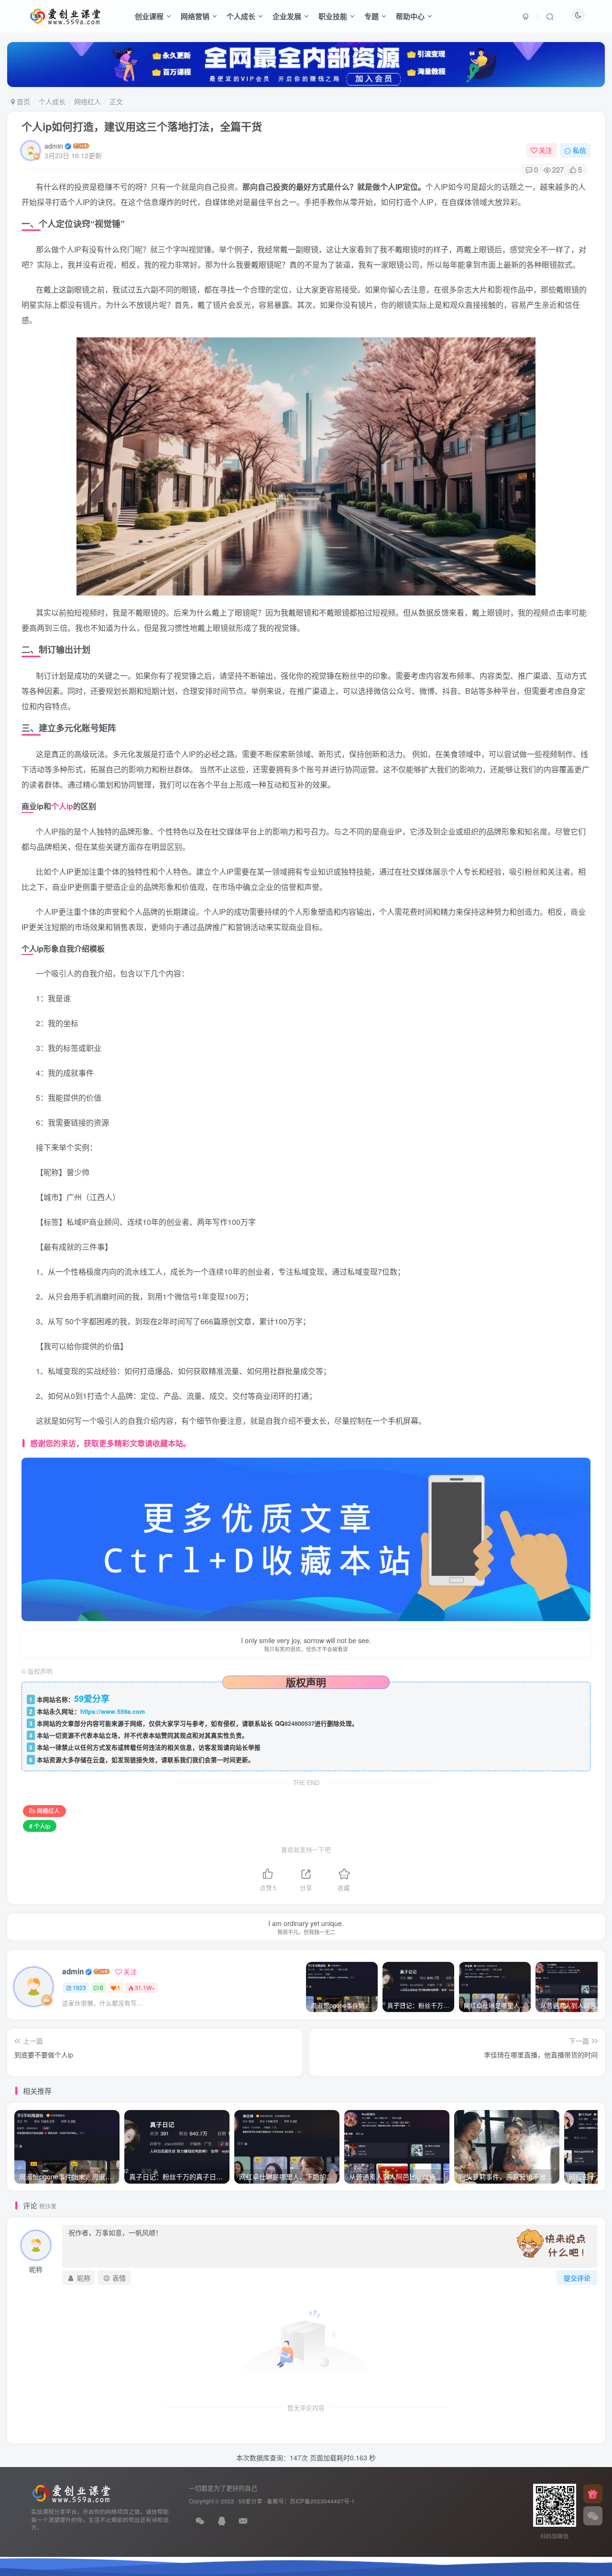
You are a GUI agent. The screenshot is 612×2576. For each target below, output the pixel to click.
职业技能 (333, 16)
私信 (579, 150)
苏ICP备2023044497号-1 (322, 2501)
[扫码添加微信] (593, 2516)
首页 (22, 101)
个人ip (62, 806)
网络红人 (87, 101)
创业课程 (149, 16)
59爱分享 (251, 2501)
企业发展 (287, 16)
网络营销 (195, 16)
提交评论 (577, 2278)
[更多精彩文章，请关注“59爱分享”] (306, 1538)
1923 (79, 1987)
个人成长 (241, 16)
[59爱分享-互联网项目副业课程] (71, 2492)
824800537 (300, 1723)
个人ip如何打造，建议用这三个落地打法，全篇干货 (142, 126)
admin (54, 146)
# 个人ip (40, 1826)
